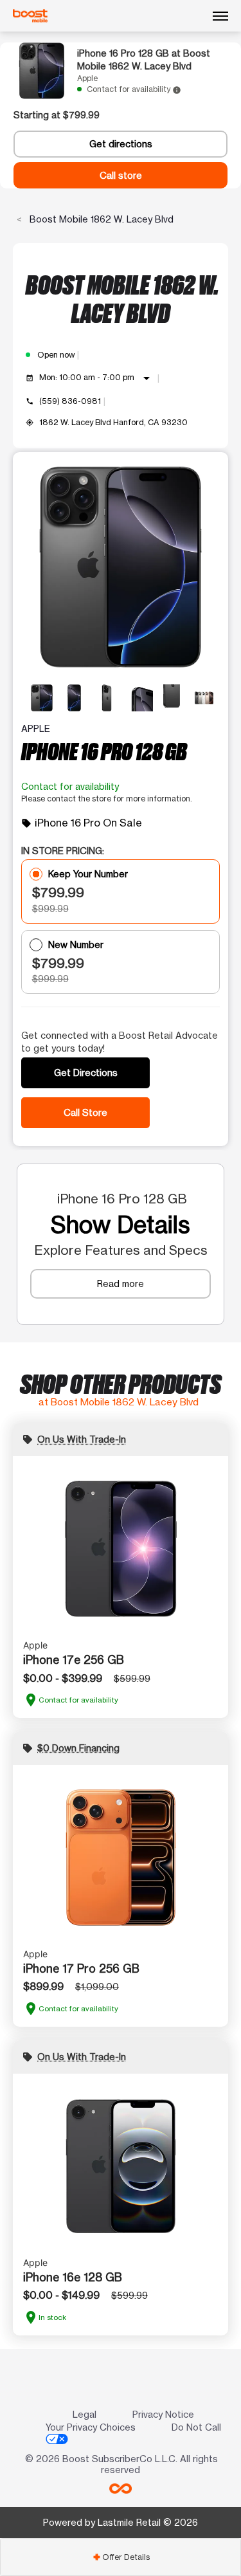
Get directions (121, 144)
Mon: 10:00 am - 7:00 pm (97, 378)
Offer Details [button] (121, 2557)
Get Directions (86, 1073)
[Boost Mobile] (30, 16)
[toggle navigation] (220, 16)
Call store (121, 175)
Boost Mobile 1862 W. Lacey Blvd (100, 219)
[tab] (121, 2557)
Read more (121, 1283)
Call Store (85, 1112)
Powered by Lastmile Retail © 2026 (121, 2522)
